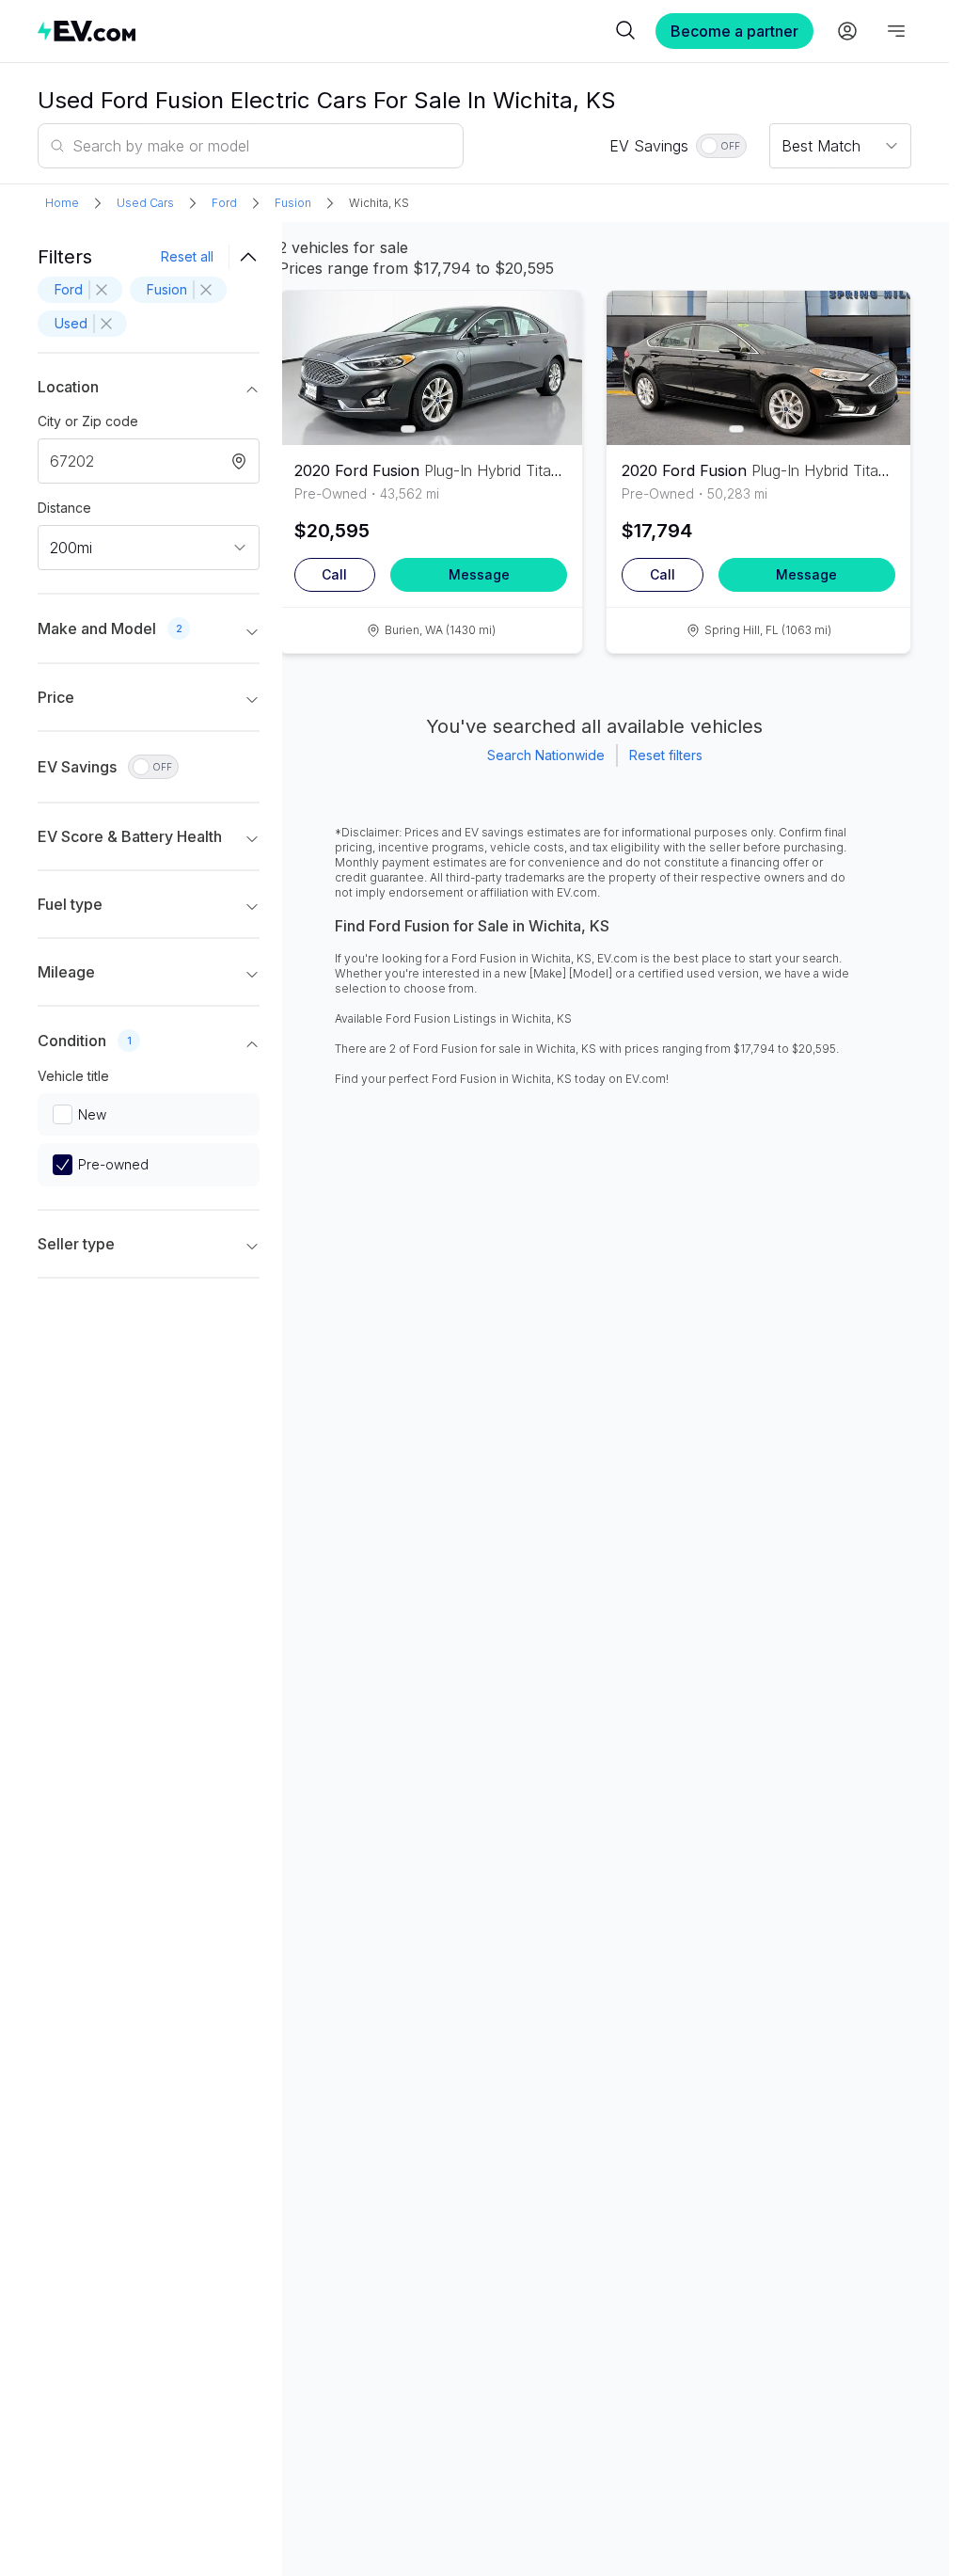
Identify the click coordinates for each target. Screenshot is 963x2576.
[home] (324, 31)
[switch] (721, 146)
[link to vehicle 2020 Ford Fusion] (431, 368)
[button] (149, 390)
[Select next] (552, 360)
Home (62, 203)
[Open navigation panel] (896, 31)
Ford (224, 203)
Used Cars (145, 203)
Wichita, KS (379, 203)
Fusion (293, 203)
